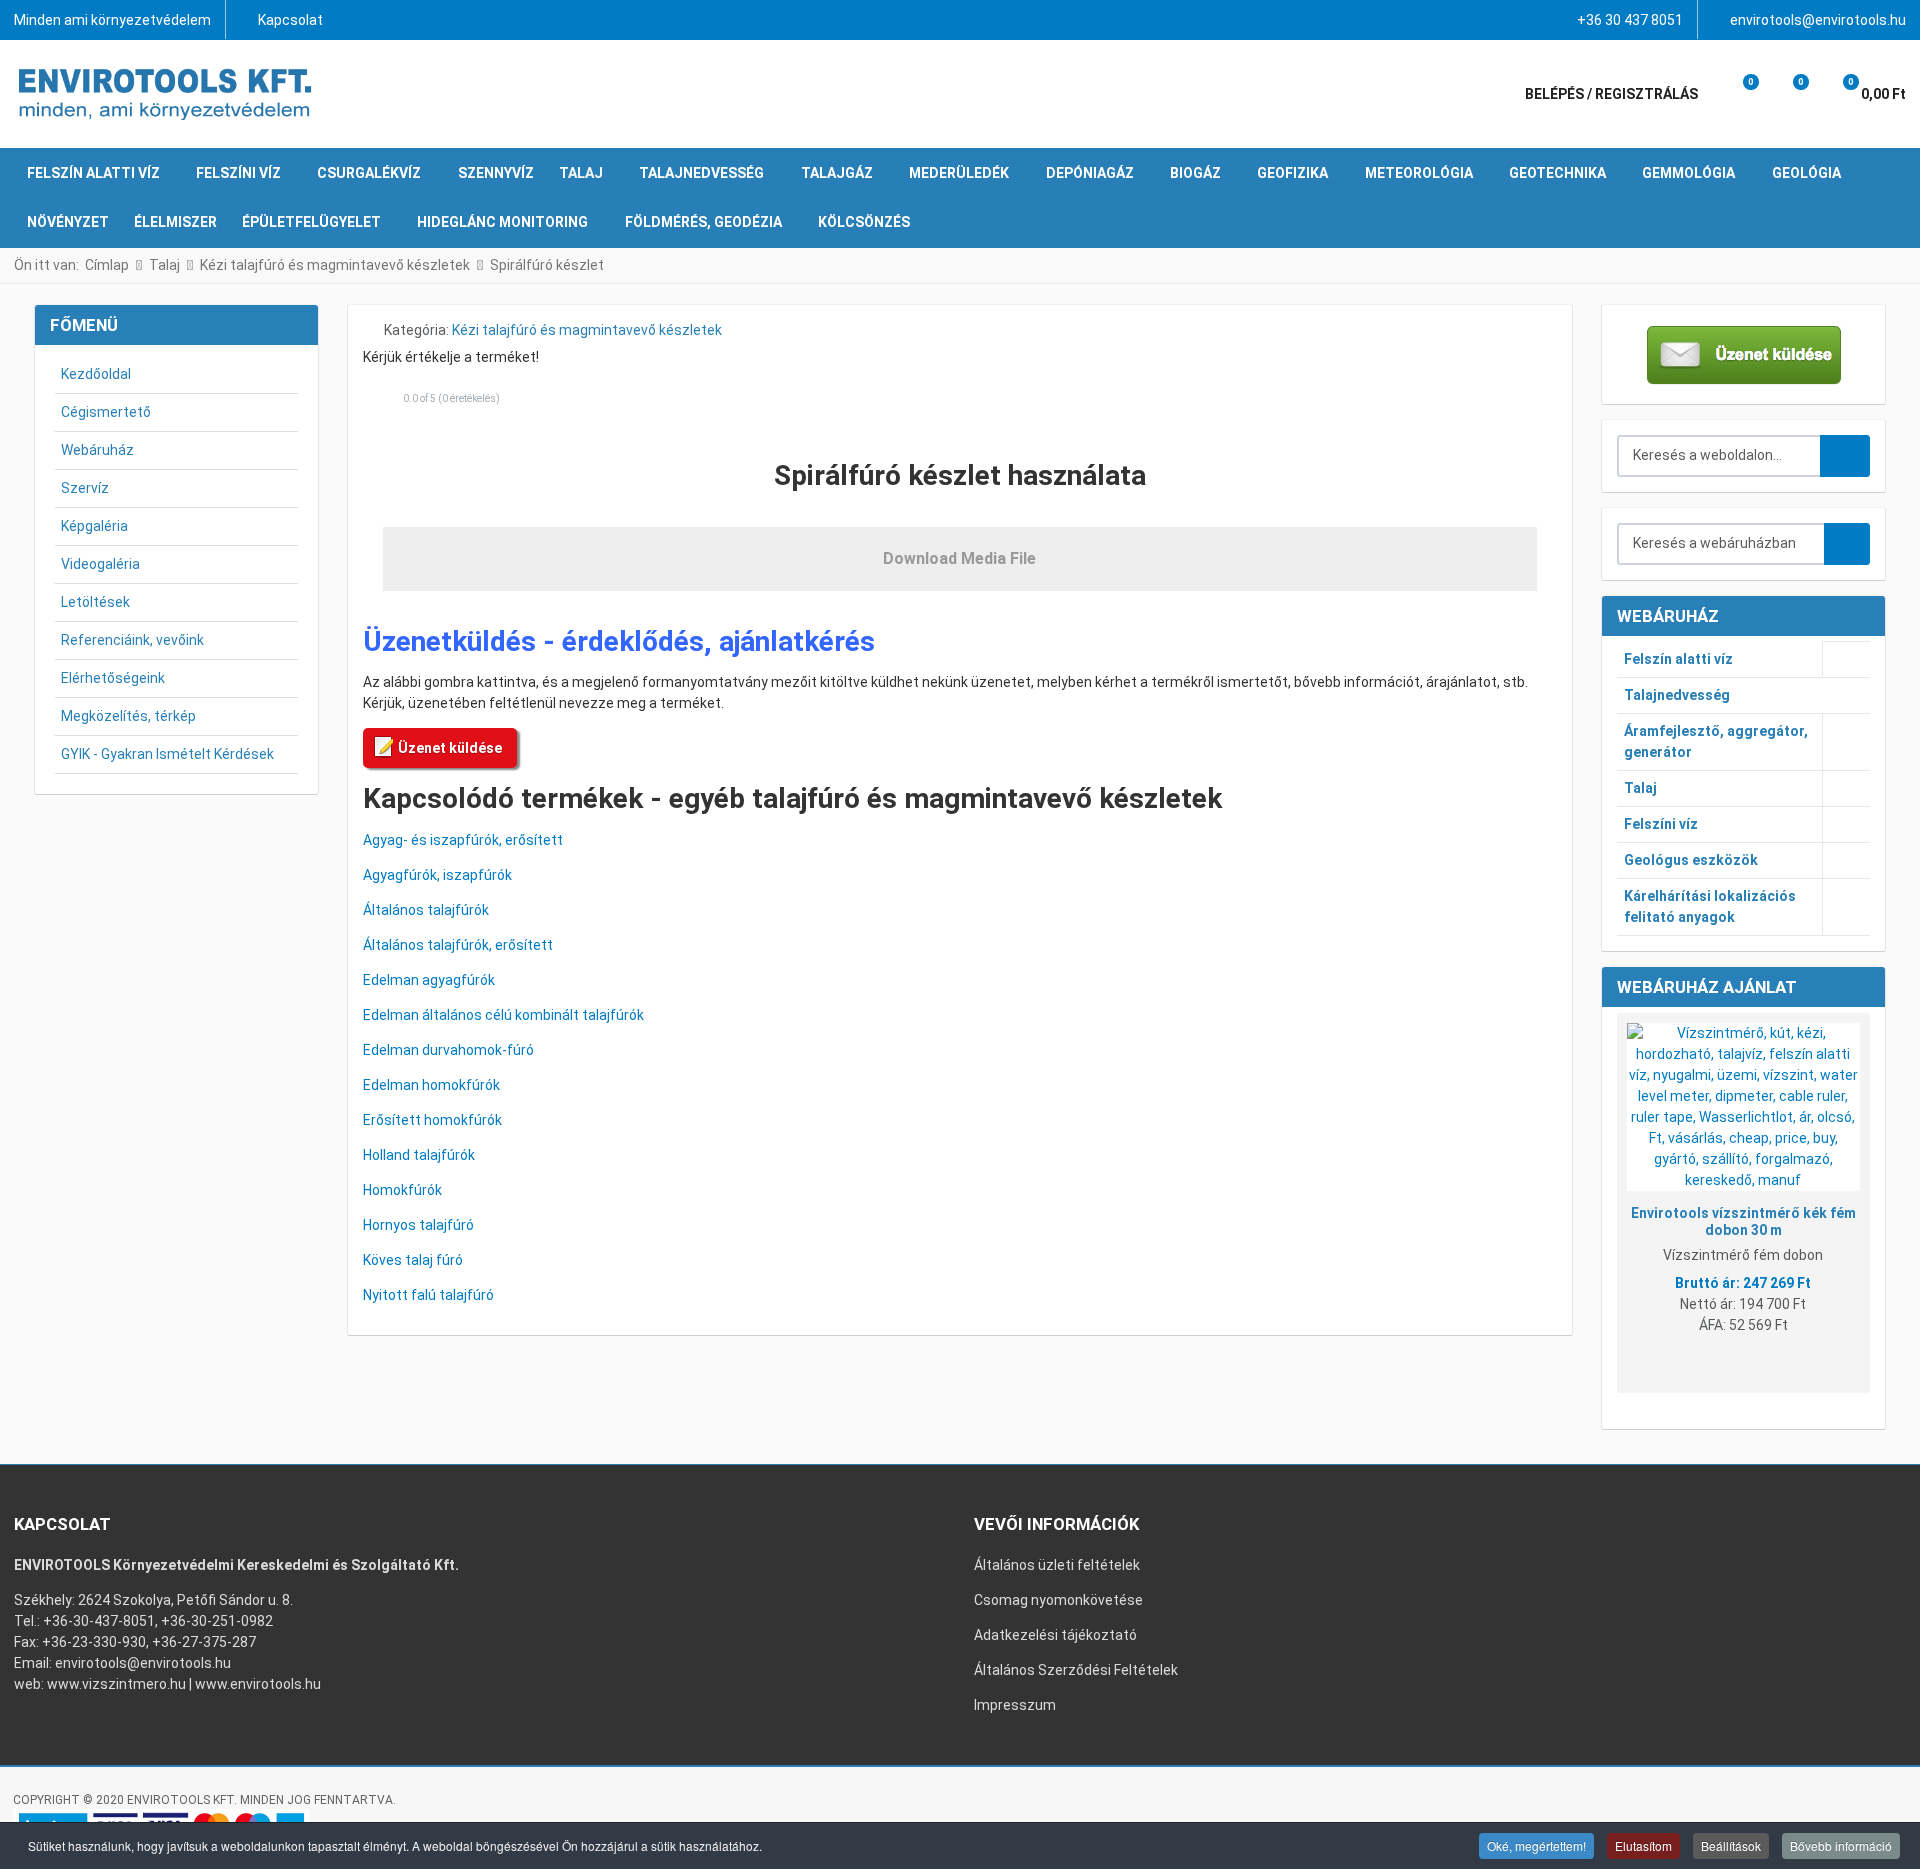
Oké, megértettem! (1536, 1845)
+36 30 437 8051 (1630, 20)
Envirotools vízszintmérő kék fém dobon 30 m (1743, 1221)
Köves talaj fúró (413, 1260)
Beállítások (1731, 1845)
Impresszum (1015, 1705)
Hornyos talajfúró (418, 1225)
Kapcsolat (290, 20)
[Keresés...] (1847, 544)
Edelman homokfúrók (431, 1085)
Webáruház (97, 450)
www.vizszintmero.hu (116, 1684)
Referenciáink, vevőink (132, 640)
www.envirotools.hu (258, 1684)
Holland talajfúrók (419, 1155)
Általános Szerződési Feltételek (1076, 1670)
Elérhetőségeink (113, 678)
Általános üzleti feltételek (1057, 1565)
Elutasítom (1643, 1845)
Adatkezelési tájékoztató (1055, 1635)
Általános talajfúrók (426, 910)
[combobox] (1720, 456)
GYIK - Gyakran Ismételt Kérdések (167, 754)
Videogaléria (100, 564)
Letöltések (95, 602)
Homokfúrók (402, 1190)
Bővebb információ (1841, 1845)
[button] (1737, 94)
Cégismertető (106, 412)
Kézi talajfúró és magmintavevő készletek (587, 330)
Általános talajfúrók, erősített (458, 945)
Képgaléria (94, 526)
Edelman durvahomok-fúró (448, 1050)
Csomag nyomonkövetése (1058, 1600)
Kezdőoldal (96, 374)
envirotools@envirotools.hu (1818, 20)
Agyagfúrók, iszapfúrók (437, 875)
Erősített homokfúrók (432, 1120)
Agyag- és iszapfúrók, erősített (463, 840)
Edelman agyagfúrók (429, 980)
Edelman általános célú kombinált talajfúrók (503, 1015)
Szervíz (85, 488)
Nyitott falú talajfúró (428, 1295)
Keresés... (1845, 456)
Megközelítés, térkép (128, 716)
